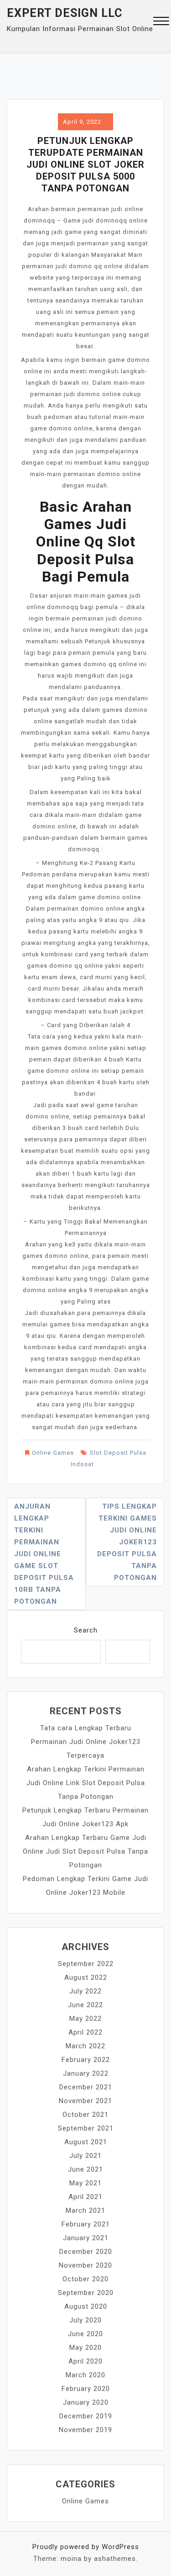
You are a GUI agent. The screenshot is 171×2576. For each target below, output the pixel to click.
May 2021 (85, 2183)
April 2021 (85, 2197)
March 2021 (85, 2210)
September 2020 (86, 2293)
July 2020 (85, 2320)
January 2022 (86, 2073)
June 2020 (85, 2334)
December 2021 (86, 2087)
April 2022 (85, 2032)
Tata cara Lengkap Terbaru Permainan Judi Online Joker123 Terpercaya (86, 1742)
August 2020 (86, 2306)
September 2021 (86, 2128)
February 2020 (86, 2389)
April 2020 (85, 2361)
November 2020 (85, 2265)
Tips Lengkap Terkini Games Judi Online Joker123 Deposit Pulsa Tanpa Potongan (127, 1542)
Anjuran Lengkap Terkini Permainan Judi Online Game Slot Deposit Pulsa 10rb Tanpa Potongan (44, 1554)
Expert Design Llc (65, 13)
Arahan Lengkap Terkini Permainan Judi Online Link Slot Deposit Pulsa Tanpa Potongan (86, 1783)
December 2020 (86, 2252)
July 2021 (85, 2156)
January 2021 (86, 2238)
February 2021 (86, 2224)
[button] (161, 22)
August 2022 (86, 1977)
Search (86, 1630)
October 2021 (85, 2115)
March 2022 (85, 2046)
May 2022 (85, 2019)
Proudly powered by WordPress (86, 2547)
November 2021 (85, 2101)
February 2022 (86, 2060)
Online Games (53, 1453)
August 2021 (86, 2142)
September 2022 (86, 1964)
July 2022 (85, 1991)
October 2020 (85, 2279)
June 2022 (85, 2005)
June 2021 (85, 2169)
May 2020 (85, 2348)
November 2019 (85, 2430)
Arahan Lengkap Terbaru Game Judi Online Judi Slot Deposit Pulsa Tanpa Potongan (85, 1851)
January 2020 (86, 2402)
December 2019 (86, 2416)
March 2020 (85, 2375)
